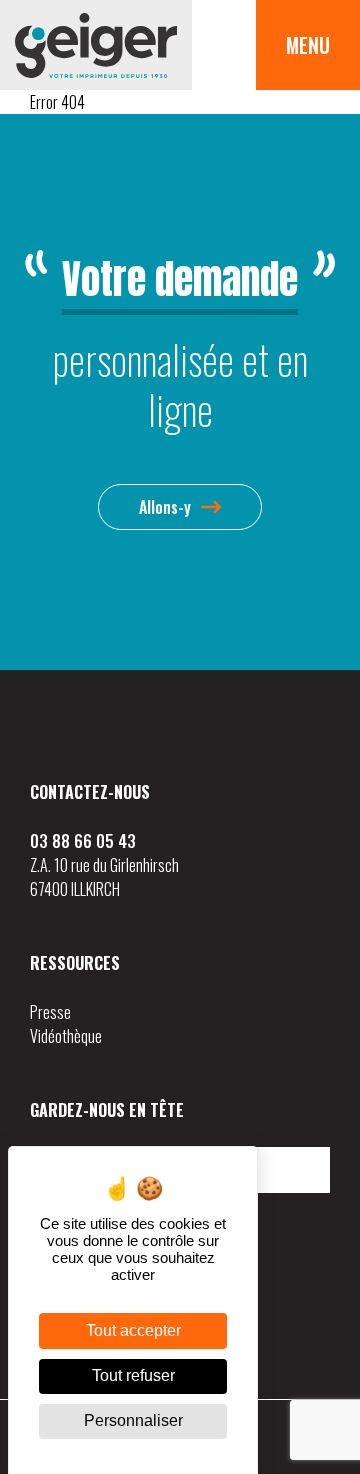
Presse (50, 1012)
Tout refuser (133, 1375)
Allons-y (165, 507)
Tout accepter (133, 1330)
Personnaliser (133, 1420)
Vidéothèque (66, 1036)
